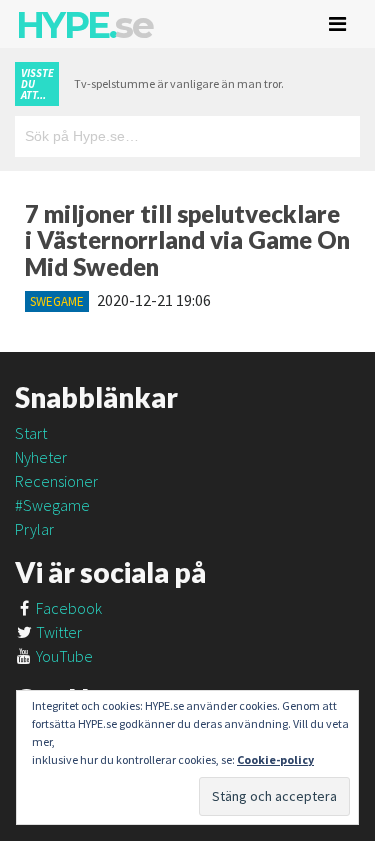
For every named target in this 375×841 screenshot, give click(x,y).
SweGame (57, 301)
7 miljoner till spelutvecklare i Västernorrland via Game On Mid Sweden (187, 240)
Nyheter (41, 457)
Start (31, 433)
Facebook (67, 608)
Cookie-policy (275, 759)
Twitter (57, 632)
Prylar (34, 529)
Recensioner (56, 481)
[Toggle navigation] (337, 24)
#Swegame (52, 505)
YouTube (63, 656)
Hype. (84, 25)
